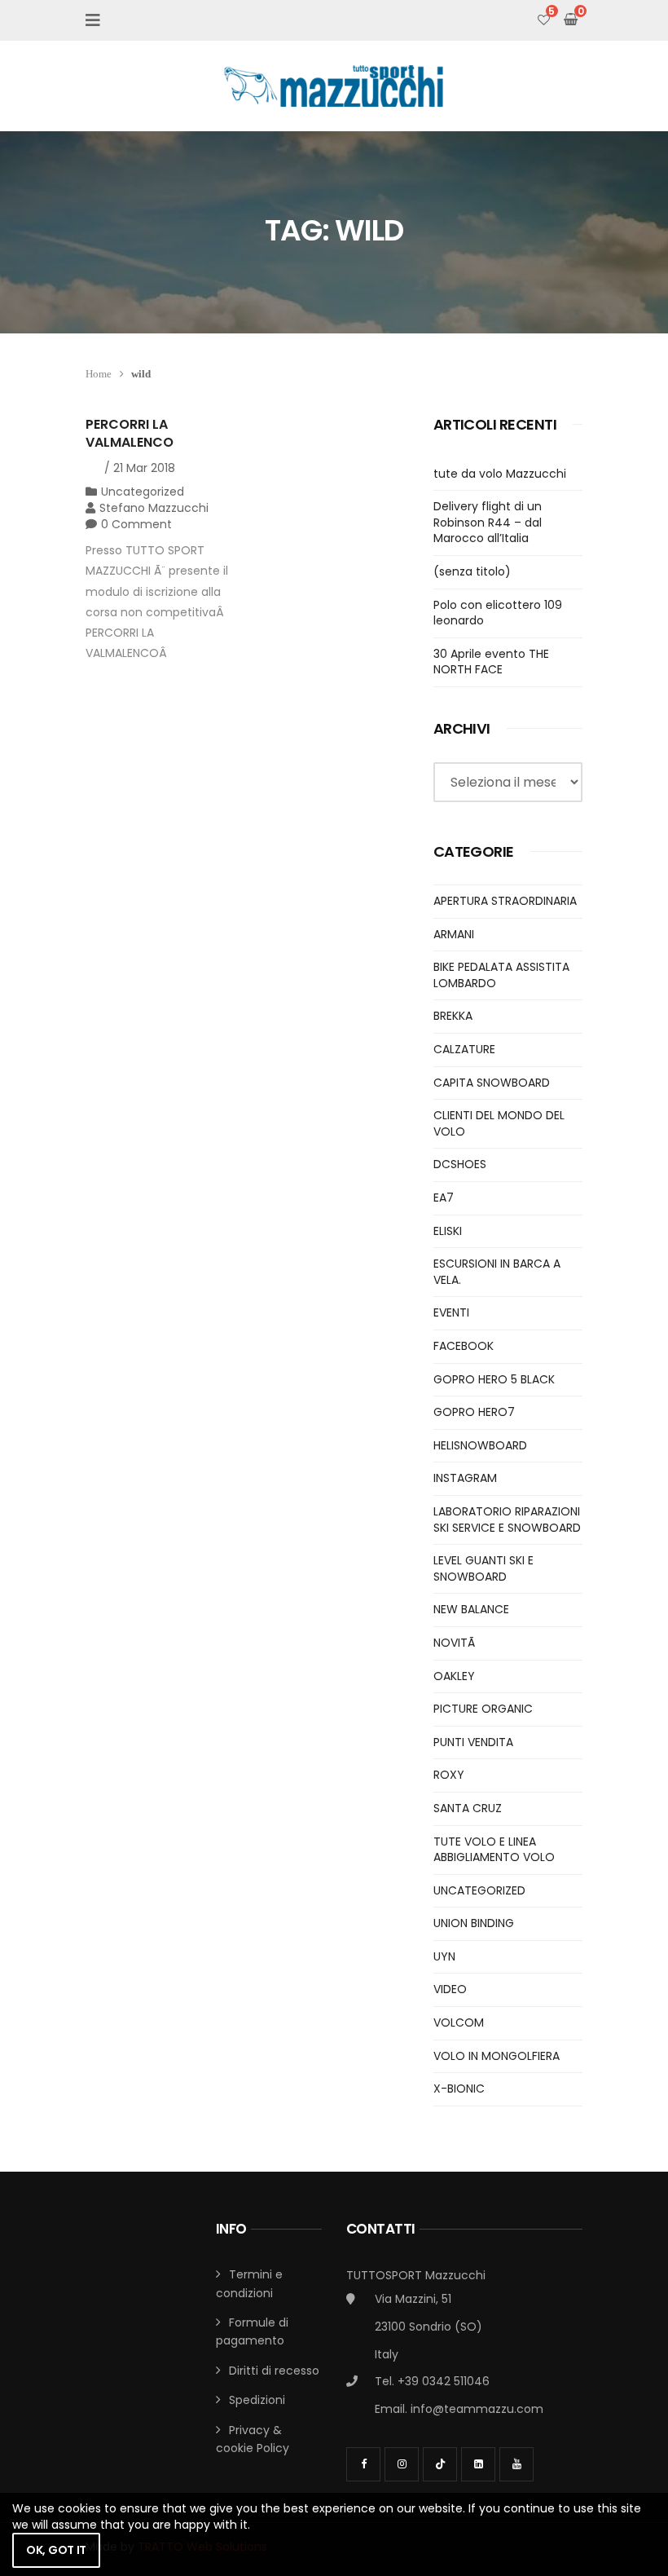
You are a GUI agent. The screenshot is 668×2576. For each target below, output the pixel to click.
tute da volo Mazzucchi (500, 474)
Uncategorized (143, 492)
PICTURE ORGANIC (483, 1709)
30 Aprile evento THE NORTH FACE (491, 662)
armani (454, 934)
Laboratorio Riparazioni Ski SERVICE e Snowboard (507, 1520)
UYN (444, 1956)
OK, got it (56, 2550)
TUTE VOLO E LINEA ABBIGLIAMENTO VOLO (494, 1850)
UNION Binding (474, 1923)
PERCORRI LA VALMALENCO (130, 433)
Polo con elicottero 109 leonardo (498, 613)
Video (450, 1989)
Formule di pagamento (252, 2331)
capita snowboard (492, 1083)
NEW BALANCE (471, 1609)
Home (99, 374)
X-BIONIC (459, 2089)
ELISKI (448, 1231)
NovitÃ (456, 1643)
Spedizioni (257, 2400)
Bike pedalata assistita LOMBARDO (501, 975)
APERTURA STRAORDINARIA (505, 901)
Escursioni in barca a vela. (497, 1272)
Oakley (454, 1676)
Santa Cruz (468, 1808)
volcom (459, 2022)
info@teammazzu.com (477, 2409)
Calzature (464, 1049)
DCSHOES (460, 1164)
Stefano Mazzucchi (154, 508)
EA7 (444, 1198)
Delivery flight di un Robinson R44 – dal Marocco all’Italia (488, 522)
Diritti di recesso (274, 2371)
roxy (449, 1775)
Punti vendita (473, 1742)
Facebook (464, 1346)
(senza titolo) (472, 571)
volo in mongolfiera (497, 2056)
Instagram (465, 1478)
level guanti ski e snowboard (483, 1568)
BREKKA (453, 1016)
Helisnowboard (480, 1445)
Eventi (451, 1312)
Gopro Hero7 (474, 1412)
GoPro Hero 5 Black (494, 1379)
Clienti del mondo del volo (499, 1123)
